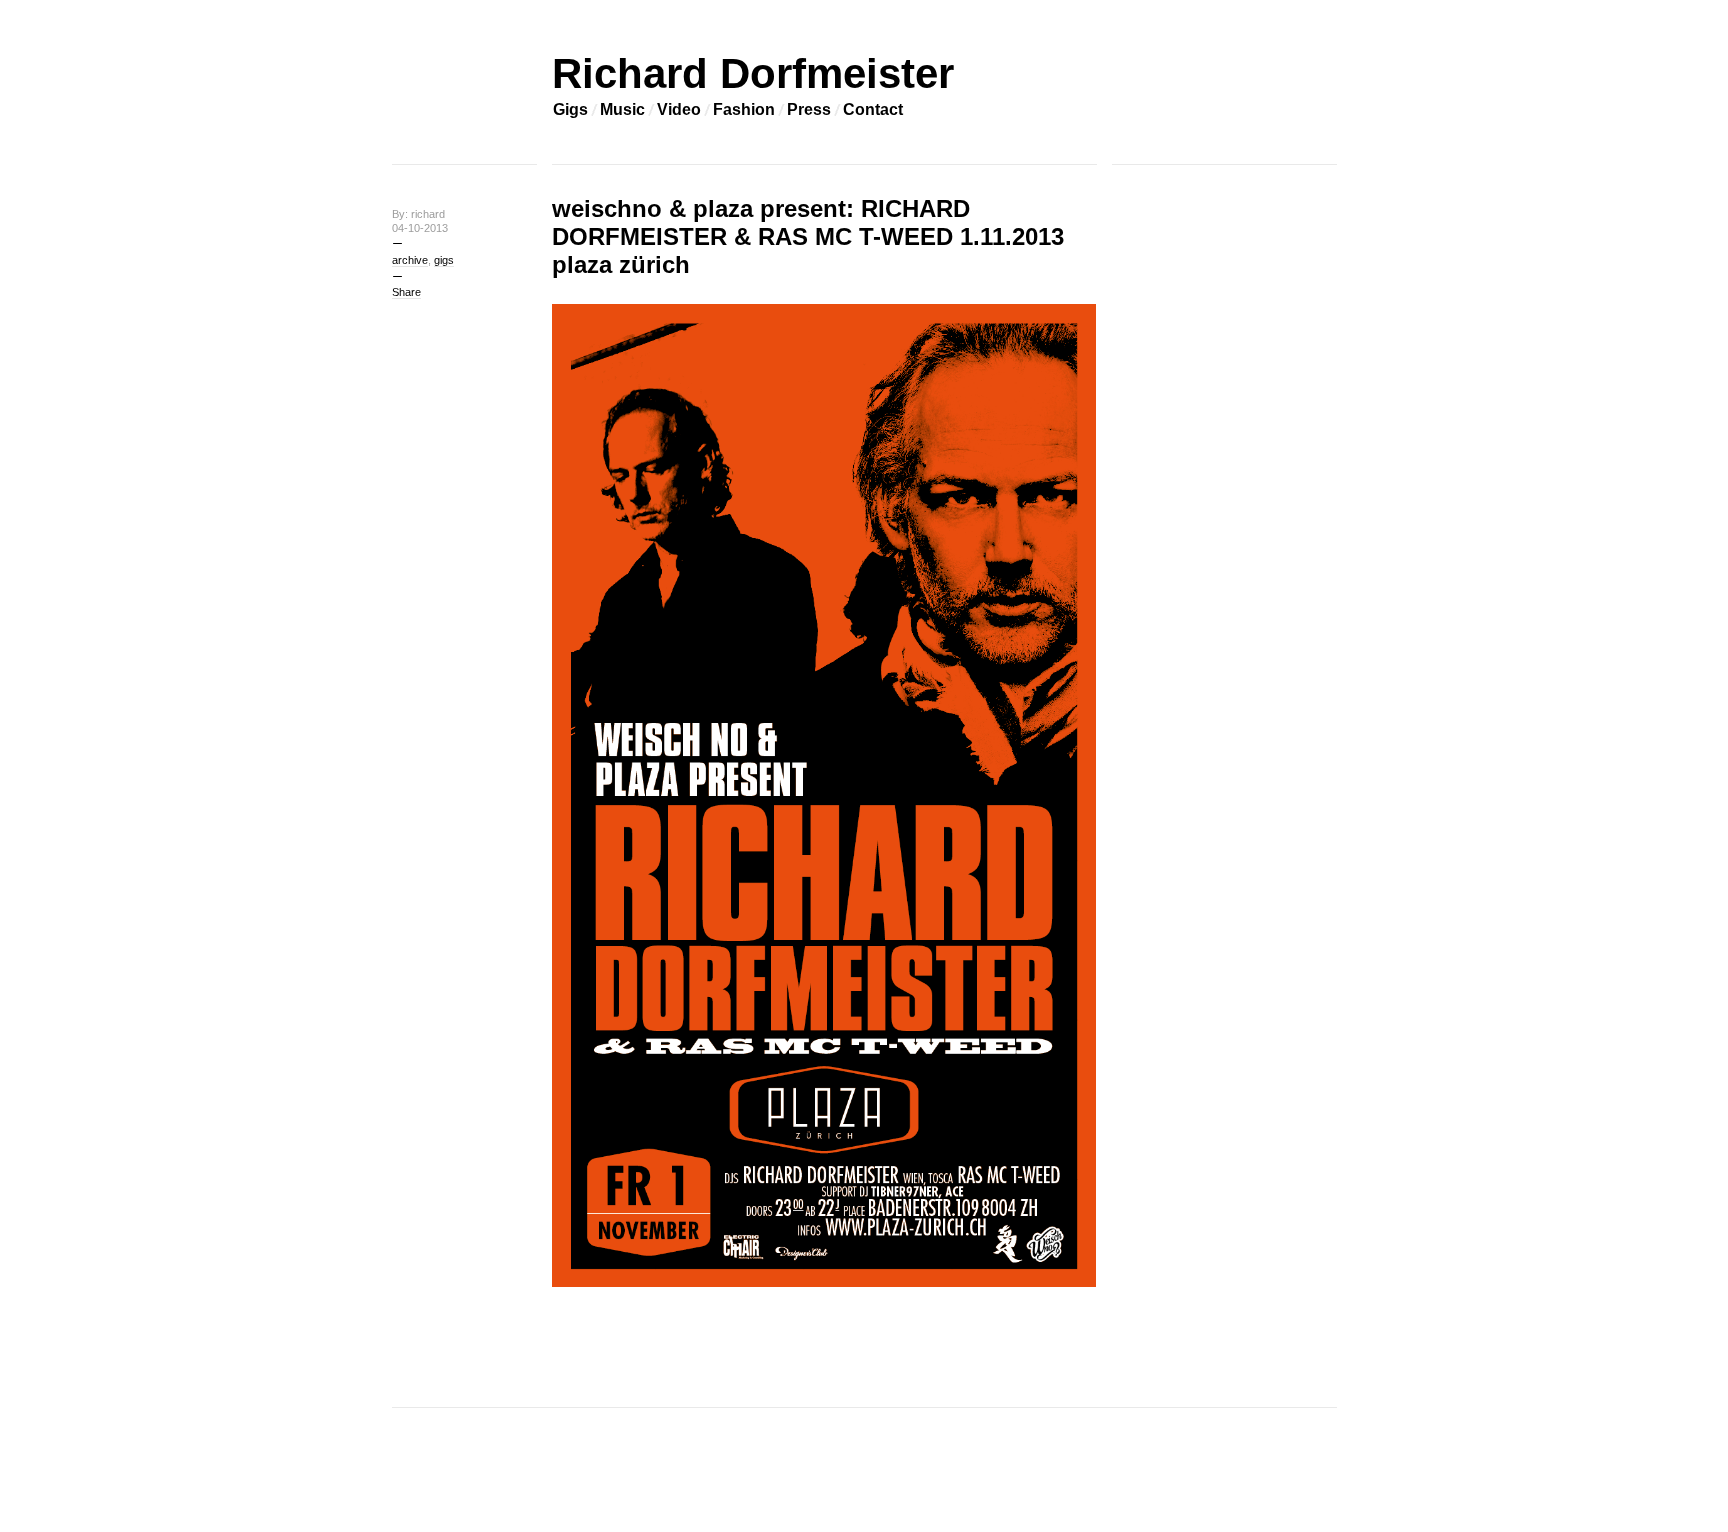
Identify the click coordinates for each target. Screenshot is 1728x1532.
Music (622, 109)
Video (679, 109)
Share (406, 292)
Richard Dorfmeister (753, 73)
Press (809, 109)
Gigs (570, 109)
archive (410, 260)
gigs (444, 260)
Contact (873, 109)
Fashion (744, 109)
